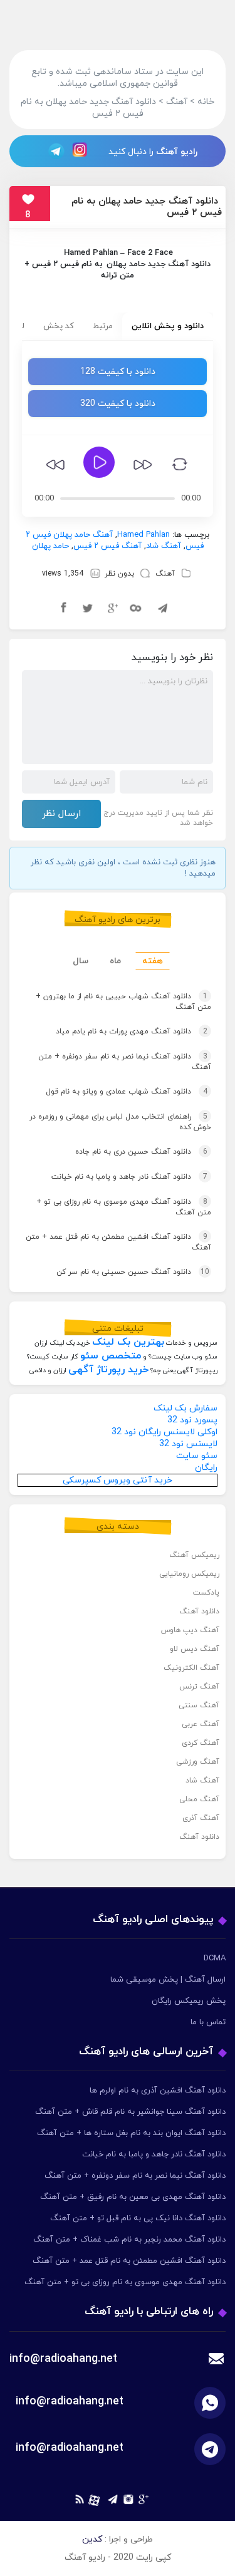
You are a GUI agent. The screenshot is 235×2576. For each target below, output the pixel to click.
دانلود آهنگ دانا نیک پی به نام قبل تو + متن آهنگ (138, 2218)
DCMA (215, 1958)
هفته (153, 961)
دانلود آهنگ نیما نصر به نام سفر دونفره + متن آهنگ (125, 1062)
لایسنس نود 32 (188, 1444)
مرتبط (103, 326)
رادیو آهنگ (177, 152)
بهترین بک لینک (128, 1342)
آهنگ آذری (201, 1818)
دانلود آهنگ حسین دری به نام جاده (141, 1152)
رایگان (206, 1468)
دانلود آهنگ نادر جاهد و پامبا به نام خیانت (129, 1177)
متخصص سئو (111, 1356)
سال (81, 961)
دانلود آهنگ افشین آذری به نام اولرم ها (158, 2091)
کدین (92, 2539)
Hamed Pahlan (91, 253)
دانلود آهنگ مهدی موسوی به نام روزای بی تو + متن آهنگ (124, 1207)
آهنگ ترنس (199, 1687)
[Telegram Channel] (53, 151)
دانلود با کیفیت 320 (118, 404)
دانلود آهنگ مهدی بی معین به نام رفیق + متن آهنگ (133, 2197)
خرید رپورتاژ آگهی (108, 1370)
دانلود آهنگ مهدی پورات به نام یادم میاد (132, 1032)
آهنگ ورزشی (198, 1762)
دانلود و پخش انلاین (168, 326)
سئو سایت (197, 1456)
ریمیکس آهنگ (194, 1555)
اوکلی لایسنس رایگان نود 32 (164, 1432)
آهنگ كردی (201, 1743)
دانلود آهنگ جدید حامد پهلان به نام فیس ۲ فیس (147, 207)
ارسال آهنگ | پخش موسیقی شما (168, 1980)
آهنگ (165, 574)
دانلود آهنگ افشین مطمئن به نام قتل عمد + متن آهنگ (118, 1242)
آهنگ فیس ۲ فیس (107, 546)
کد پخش (59, 326)
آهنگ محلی (199, 1799)
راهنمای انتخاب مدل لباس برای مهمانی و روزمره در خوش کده (120, 1122)
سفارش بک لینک (185, 1408)
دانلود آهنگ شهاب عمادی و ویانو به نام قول (127, 1092)
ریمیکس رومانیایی (189, 1574)
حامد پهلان (126, 264)
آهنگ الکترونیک (191, 1668)
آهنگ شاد (164, 546)
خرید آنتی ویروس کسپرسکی (118, 1480)
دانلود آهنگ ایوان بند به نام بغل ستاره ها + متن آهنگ (131, 2133)
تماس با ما (208, 2022)
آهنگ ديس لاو (195, 1649)
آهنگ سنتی (199, 1705)
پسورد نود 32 (192, 1420)
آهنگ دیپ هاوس (190, 1630)
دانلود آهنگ (199, 1611)
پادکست (206, 1593)
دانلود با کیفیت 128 (118, 372)
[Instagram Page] (81, 151)
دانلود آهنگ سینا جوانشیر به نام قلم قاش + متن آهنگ (130, 2112)
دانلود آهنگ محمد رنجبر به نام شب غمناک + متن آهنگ (129, 2240)
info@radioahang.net (70, 2402)
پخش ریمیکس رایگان (189, 2001)
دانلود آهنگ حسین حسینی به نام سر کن (133, 1272)
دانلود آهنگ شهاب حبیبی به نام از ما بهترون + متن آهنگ (123, 1002)
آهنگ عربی (201, 1724)
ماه (115, 961)
